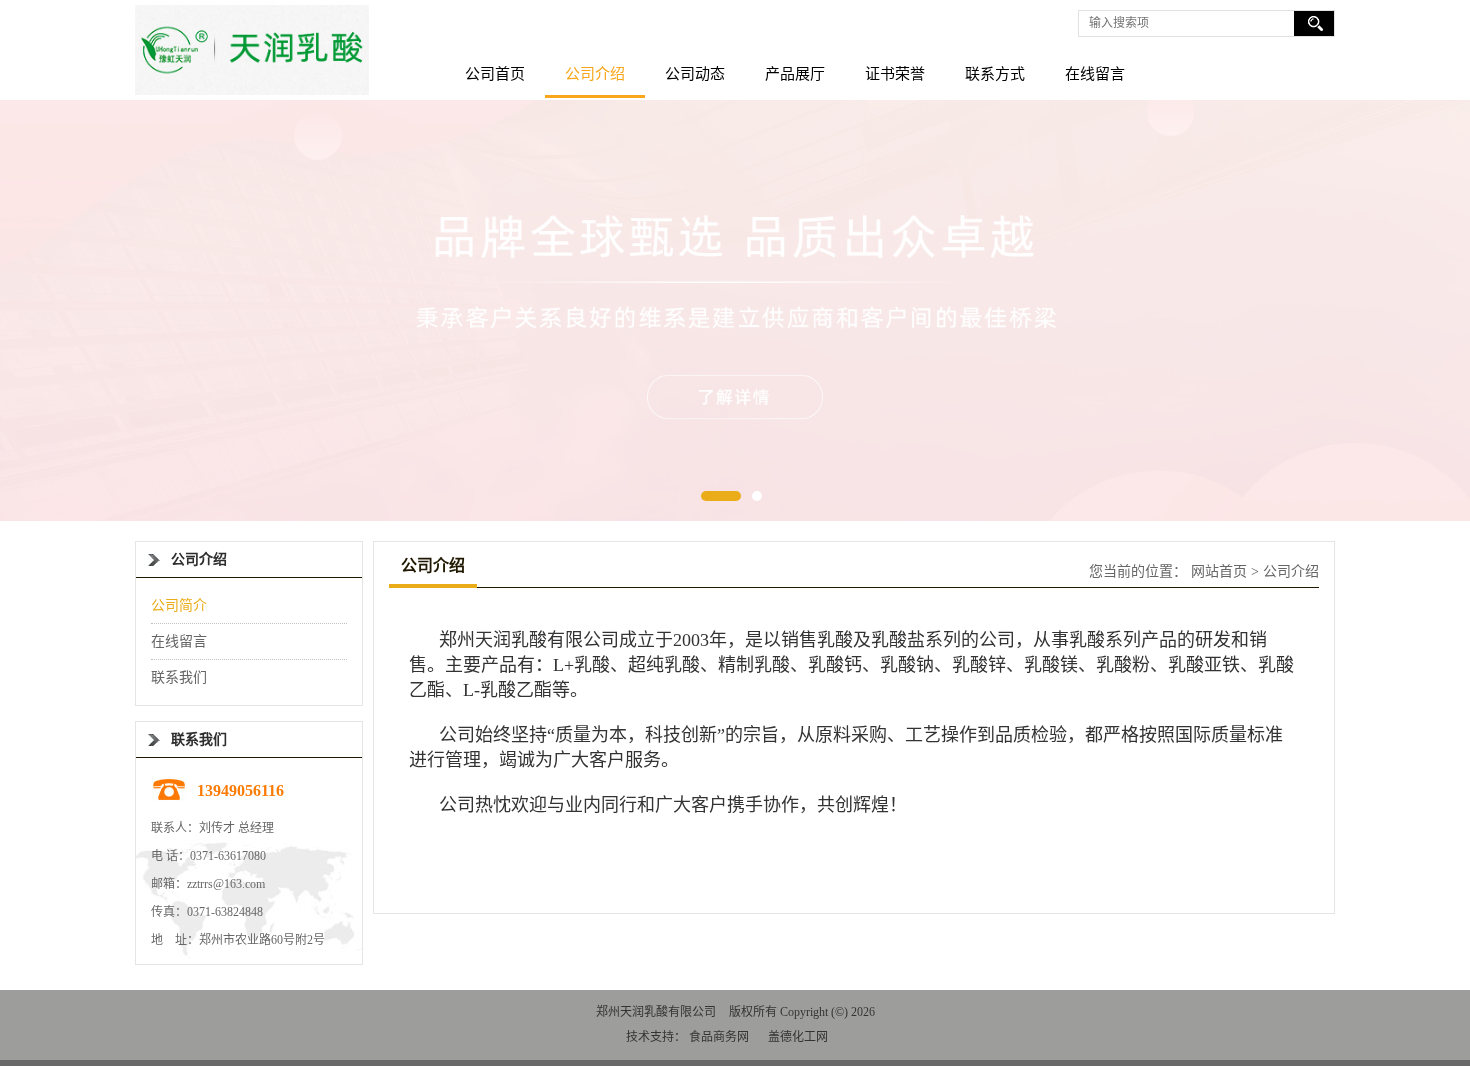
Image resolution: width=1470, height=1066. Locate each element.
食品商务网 (719, 1037)
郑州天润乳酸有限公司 (656, 1012)
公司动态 (695, 74)
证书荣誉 (895, 74)
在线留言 (1095, 74)
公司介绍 (595, 74)
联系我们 (179, 677)
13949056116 (240, 790)
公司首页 (495, 74)
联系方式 (995, 74)
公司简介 (179, 605)
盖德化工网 (798, 1037)
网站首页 (1219, 571)
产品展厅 (795, 74)
